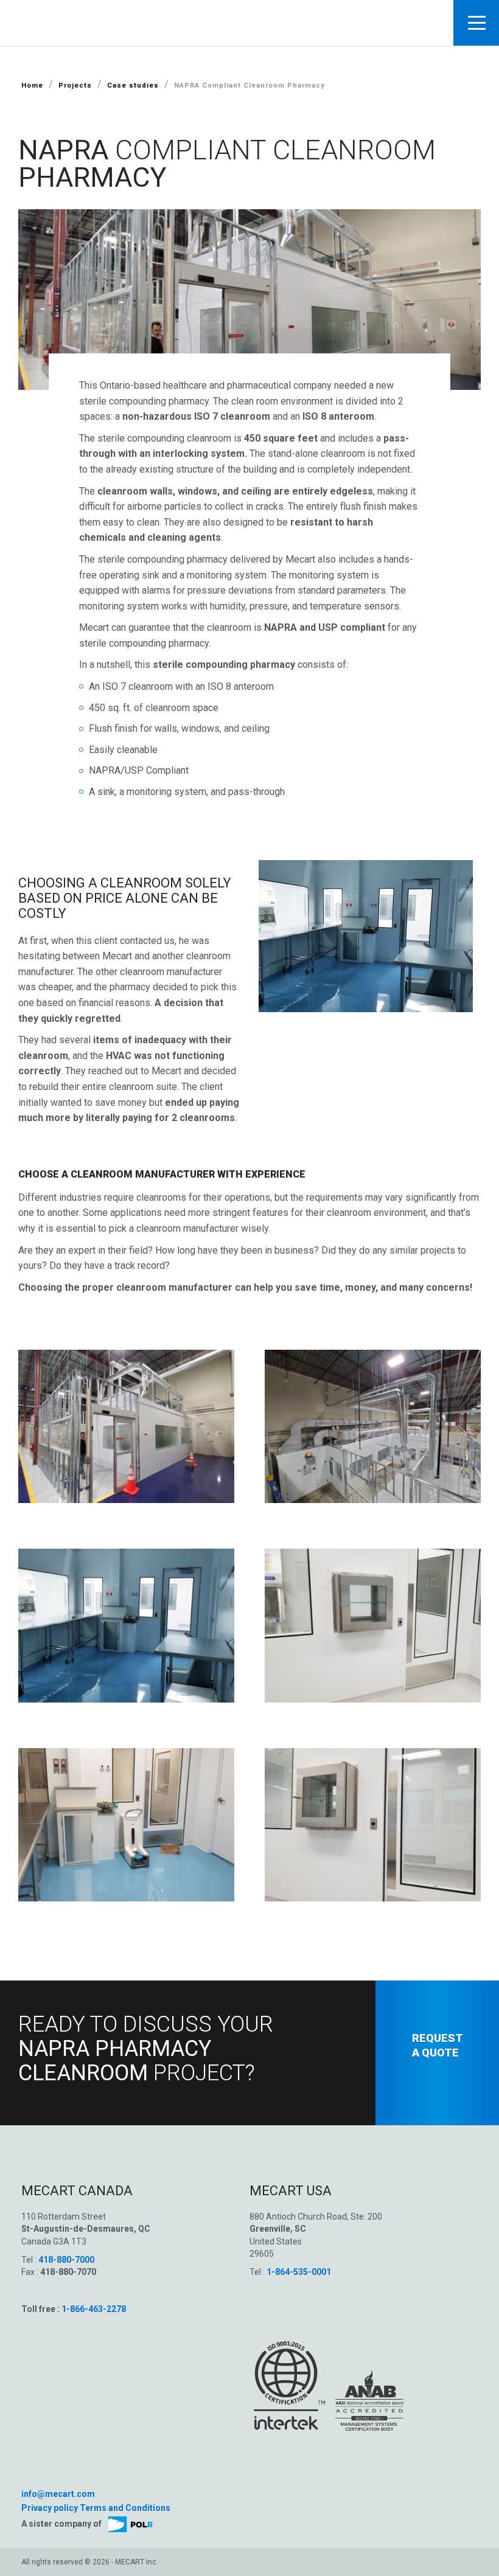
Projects (75, 85)
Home (32, 85)
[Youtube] (53, 2477)
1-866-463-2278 (94, 2309)
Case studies (133, 85)
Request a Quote (438, 2045)
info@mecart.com (58, 2494)
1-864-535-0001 (299, 2272)
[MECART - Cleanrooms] (110, 22)
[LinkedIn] (27, 2477)
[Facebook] (40, 2477)
